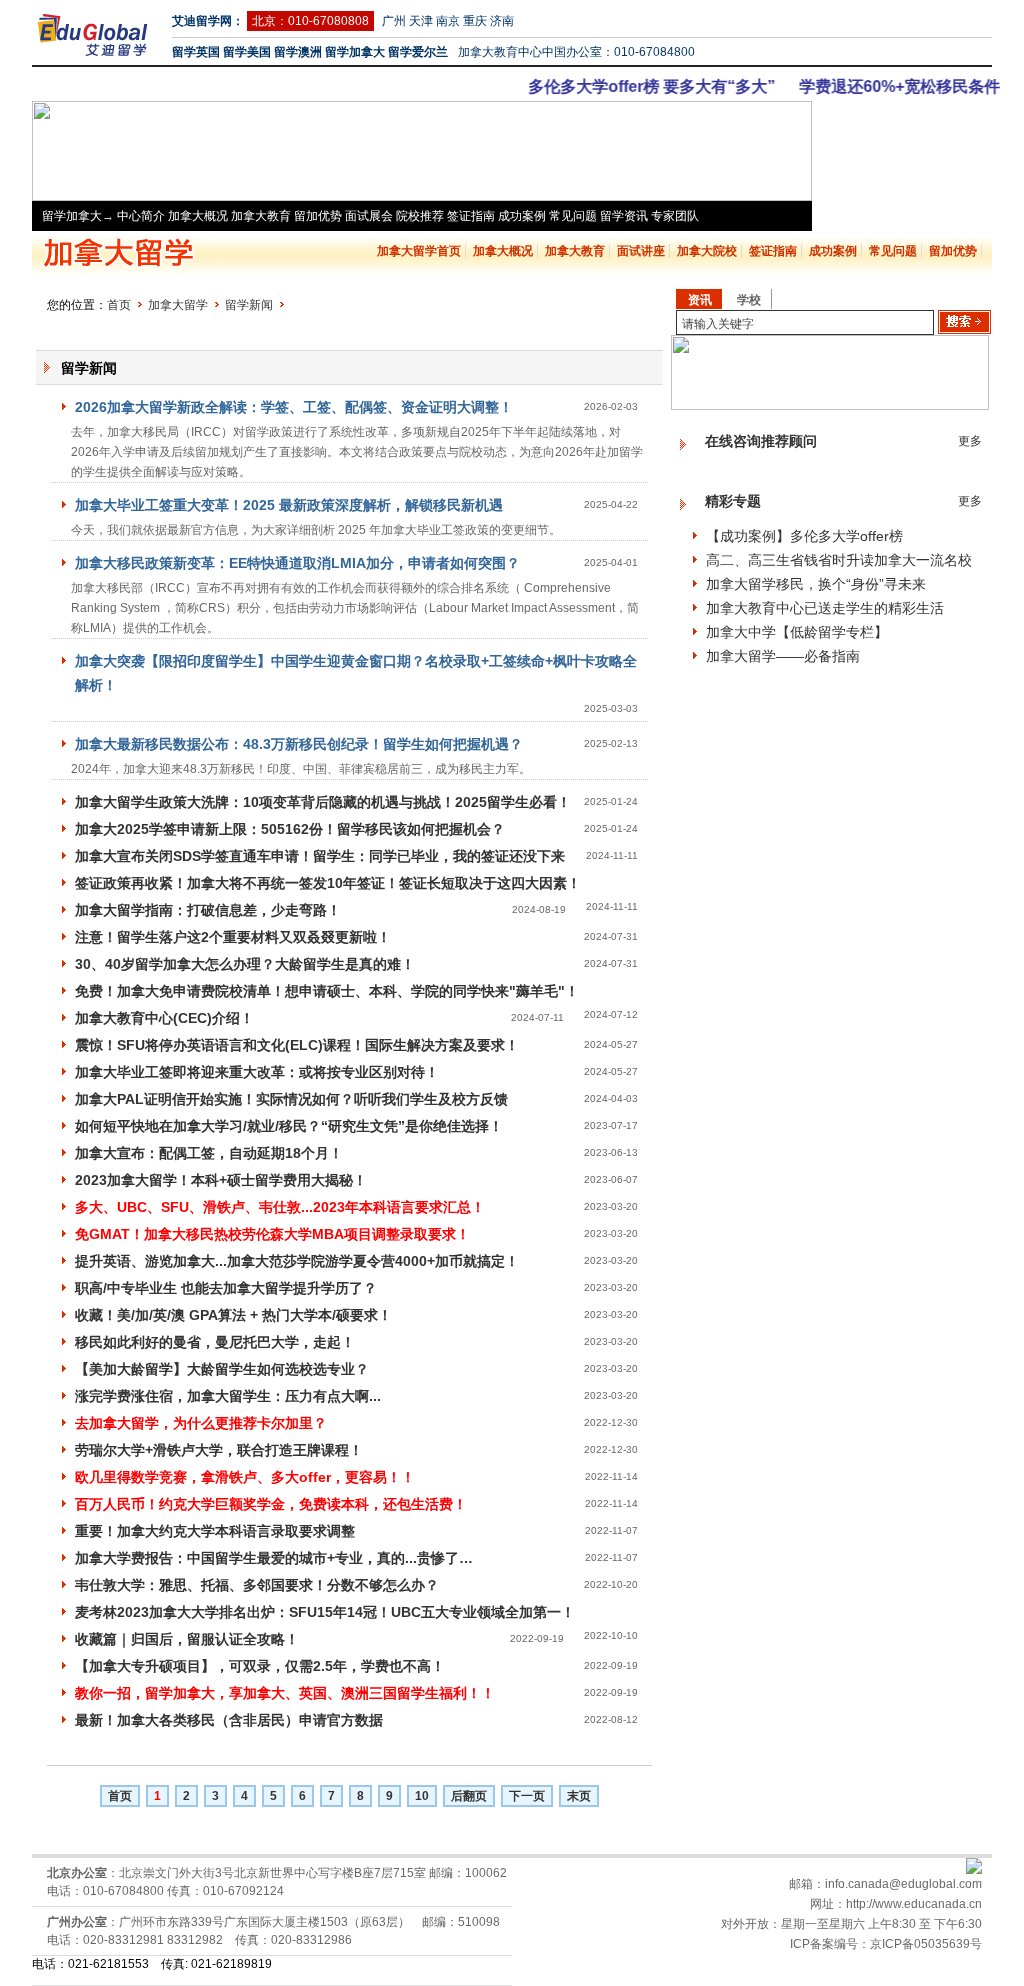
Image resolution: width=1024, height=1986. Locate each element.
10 (422, 1796)
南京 (448, 21)
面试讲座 (641, 251)
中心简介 (141, 216)
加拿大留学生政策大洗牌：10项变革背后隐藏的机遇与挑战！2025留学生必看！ (323, 802)
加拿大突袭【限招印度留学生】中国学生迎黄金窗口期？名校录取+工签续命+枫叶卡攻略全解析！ (356, 673)
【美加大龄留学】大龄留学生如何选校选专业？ (222, 1369)
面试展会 (369, 216)
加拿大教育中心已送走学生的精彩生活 (825, 608)
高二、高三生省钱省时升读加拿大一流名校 (839, 560)
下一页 (527, 1796)
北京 (264, 21)
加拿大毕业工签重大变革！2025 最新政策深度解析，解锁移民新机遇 (289, 505)
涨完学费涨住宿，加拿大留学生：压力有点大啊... (228, 1396)
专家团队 (675, 216)
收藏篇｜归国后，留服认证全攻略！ (187, 1639)
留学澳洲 (298, 52)
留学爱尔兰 (418, 52)
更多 (970, 441)
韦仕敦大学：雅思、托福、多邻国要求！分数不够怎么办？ (257, 1585)
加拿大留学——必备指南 (783, 656)
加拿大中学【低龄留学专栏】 (797, 632)
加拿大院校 (707, 251)
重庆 (475, 21)
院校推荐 (420, 216)
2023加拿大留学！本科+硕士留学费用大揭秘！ (221, 1180)
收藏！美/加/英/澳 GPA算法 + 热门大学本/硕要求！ (233, 1315)
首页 (119, 305)
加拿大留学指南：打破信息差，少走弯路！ (208, 910)
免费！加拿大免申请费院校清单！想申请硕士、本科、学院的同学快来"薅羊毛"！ (327, 991)
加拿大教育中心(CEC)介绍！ (164, 1018)
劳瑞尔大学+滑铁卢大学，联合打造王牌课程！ (219, 1450)
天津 (421, 21)
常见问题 (573, 216)
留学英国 (196, 52)
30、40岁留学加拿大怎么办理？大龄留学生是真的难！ (245, 964)
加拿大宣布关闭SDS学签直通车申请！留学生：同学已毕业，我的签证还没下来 (320, 856)
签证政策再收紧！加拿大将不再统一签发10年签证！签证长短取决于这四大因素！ (328, 883)
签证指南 (471, 216)
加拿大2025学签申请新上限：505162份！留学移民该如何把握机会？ (290, 829)
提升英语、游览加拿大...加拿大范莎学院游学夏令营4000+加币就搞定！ (297, 1261)
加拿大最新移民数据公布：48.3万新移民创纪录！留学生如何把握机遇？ (299, 744)
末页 (579, 1796)
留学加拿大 (355, 52)
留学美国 (247, 52)
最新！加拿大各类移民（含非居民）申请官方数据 (229, 1720)
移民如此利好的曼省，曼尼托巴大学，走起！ (215, 1342)
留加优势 (318, 216)
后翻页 (469, 1796)
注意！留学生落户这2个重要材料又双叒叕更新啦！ (233, 937)
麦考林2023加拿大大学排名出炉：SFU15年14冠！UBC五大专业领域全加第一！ (325, 1612)
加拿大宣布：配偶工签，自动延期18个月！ (209, 1153)
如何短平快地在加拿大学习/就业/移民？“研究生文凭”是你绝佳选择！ (289, 1126)
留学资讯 (624, 216)
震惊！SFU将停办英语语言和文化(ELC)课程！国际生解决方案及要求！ (297, 1045)
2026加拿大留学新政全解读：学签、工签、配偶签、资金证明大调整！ (294, 407)
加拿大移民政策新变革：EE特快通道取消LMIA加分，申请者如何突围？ (297, 563)
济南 (502, 21)
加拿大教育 (261, 216)
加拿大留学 (178, 305)
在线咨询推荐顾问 (761, 441)
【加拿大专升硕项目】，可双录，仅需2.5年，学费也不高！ (260, 1666)
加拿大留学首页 (419, 251)
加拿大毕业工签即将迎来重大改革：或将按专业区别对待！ (257, 1072)
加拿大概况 (198, 216)
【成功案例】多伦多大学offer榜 (804, 536)
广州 (394, 21)
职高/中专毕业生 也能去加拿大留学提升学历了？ (226, 1288)
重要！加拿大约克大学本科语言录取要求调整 (215, 1531)
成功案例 (522, 216)
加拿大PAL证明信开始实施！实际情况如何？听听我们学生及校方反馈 (291, 1099)
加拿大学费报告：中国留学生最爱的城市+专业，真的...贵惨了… (274, 1558)
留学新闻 (249, 305)
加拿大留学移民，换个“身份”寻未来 (816, 584)
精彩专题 (733, 501)
